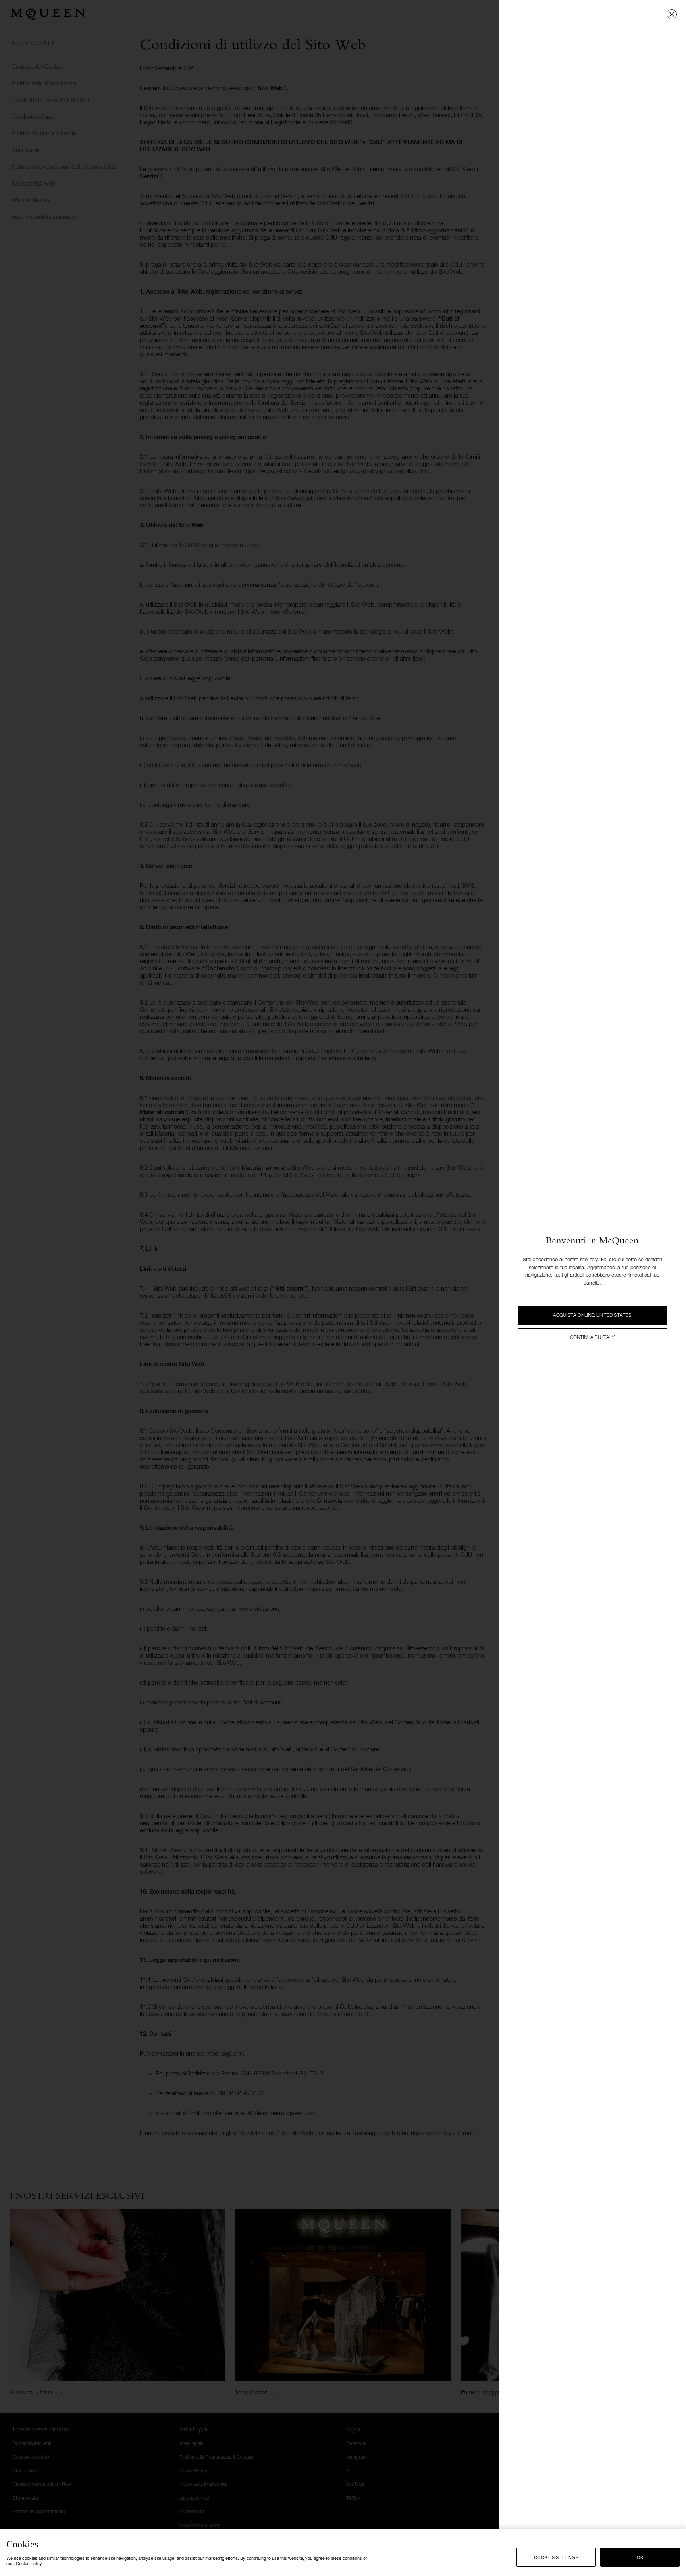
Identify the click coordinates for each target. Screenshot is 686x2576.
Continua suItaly (592, 1338)
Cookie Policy (29, 2563)
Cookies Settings (556, 2557)
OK (640, 2557)
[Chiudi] (672, 14)
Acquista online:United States (592, 1316)
